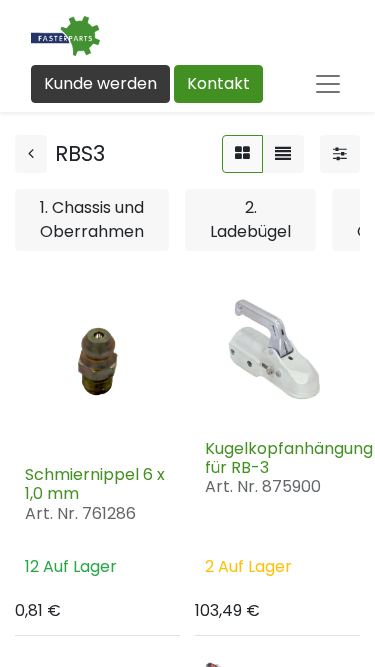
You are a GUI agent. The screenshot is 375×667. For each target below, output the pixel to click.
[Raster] (242, 154)
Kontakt (218, 83)
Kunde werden (100, 83)
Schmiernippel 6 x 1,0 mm (95, 484)
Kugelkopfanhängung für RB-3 (289, 458)
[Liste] (283, 154)
